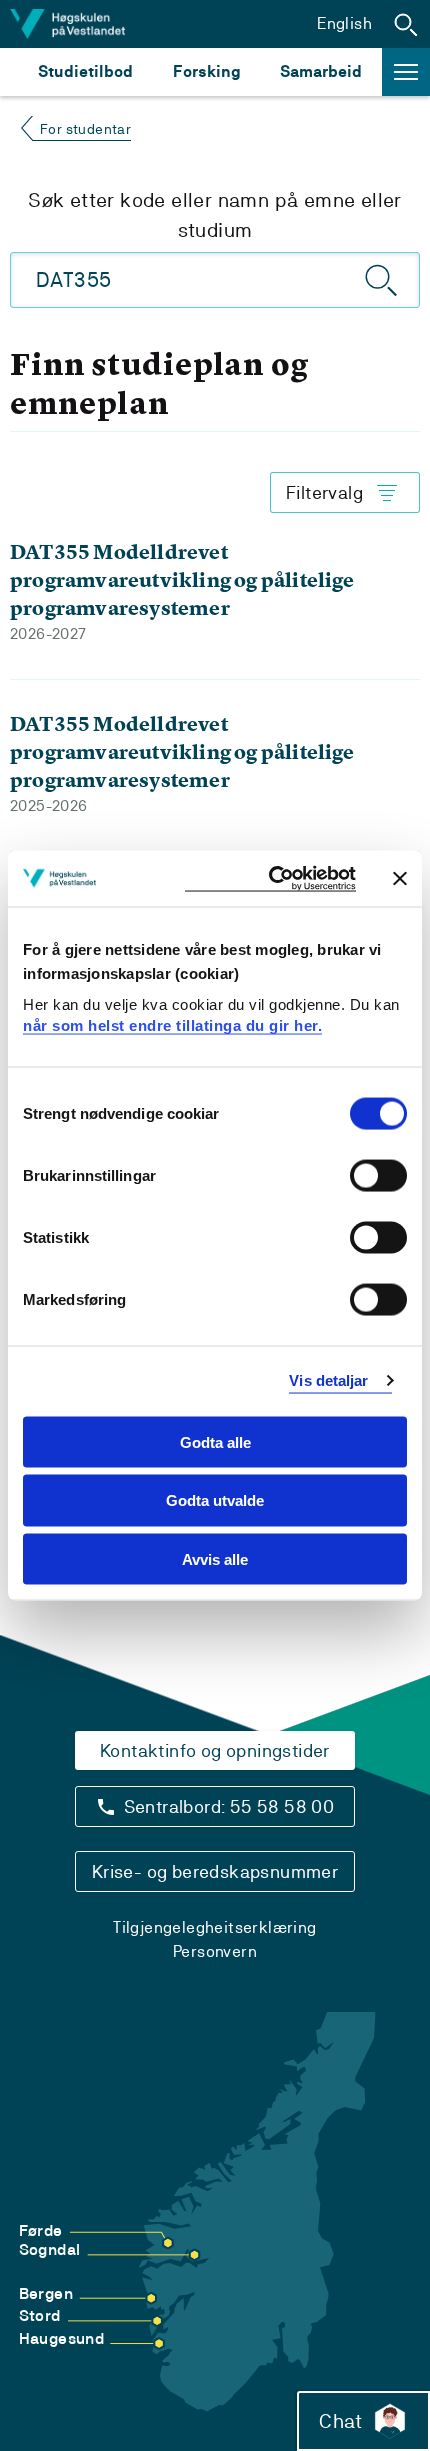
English (344, 23)
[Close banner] (400, 878)
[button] (406, 24)
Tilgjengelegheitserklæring (214, 1927)
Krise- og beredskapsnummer (215, 1871)
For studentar (85, 129)
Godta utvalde (215, 1500)
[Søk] (382, 280)
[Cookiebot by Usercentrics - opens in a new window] (270, 878)
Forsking (207, 71)
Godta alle (215, 1441)
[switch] (378, 1175)
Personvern (215, 1951)
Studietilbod (85, 71)
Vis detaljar (328, 1380)
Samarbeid (321, 71)
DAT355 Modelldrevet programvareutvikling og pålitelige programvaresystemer (182, 579)
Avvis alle (215, 1559)
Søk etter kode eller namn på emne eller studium (215, 215)
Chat (340, 2421)
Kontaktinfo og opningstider (215, 1750)
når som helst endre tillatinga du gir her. (172, 1025)
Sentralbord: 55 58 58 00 (229, 1806)
